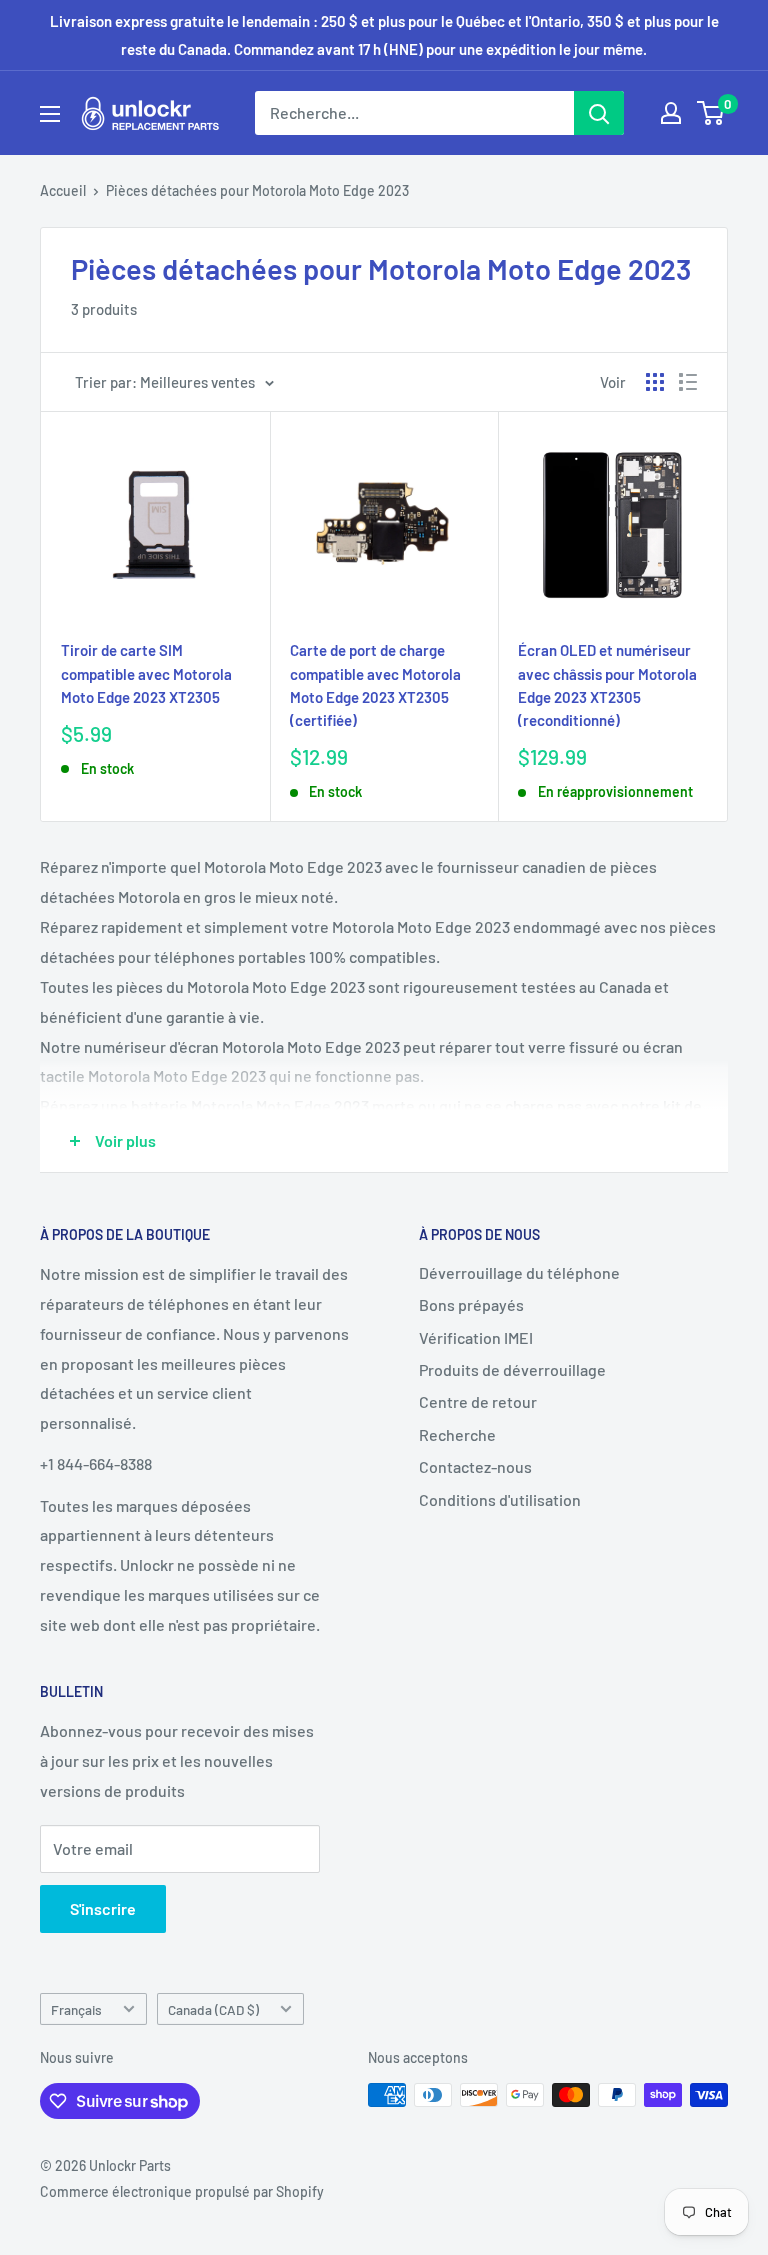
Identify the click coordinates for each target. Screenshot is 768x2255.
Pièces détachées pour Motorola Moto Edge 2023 (257, 190)
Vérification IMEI (476, 1337)
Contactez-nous (475, 1466)
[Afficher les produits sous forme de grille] (655, 382)
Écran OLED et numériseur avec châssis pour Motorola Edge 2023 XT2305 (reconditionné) (607, 685)
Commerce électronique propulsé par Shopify (182, 2191)
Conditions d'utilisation (500, 1499)
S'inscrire (103, 1908)
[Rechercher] (599, 113)
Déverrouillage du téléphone (519, 1272)
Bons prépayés (471, 1304)
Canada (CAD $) (213, 2009)
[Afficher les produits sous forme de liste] (688, 382)
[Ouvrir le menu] (50, 114)
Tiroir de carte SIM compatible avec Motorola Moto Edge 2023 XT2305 (146, 673)
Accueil (63, 190)
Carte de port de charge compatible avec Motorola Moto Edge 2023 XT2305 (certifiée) (375, 685)
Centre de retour (478, 1401)
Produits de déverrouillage (512, 1369)
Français (76, 2009)
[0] (711, 113)
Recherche (457, 1434)
